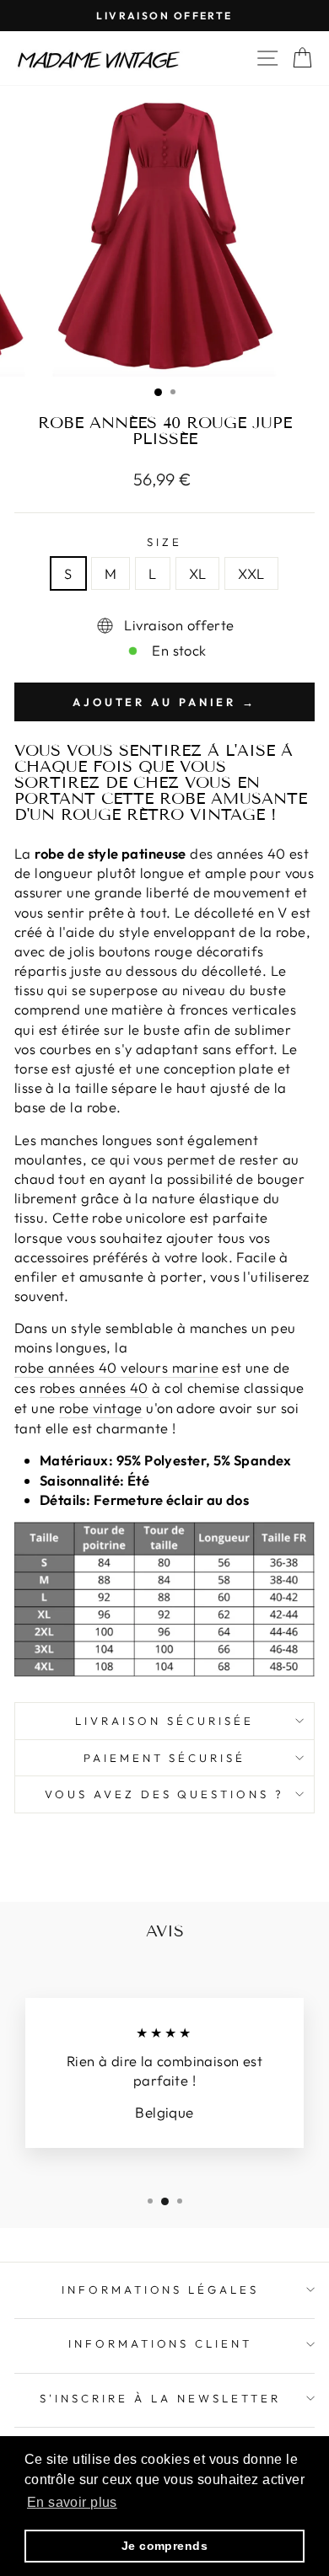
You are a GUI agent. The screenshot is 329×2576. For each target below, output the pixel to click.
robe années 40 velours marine (116, 1367)
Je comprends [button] (164, 2546)
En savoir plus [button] (72, 2502)
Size (164, 542)
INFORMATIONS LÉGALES (161, 2289)
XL (198, 573)
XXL (251, 573)
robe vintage (101, 1408)
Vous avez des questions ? (164, 1794)
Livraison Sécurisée (164, 1721)
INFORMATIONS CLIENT (161, 2343)
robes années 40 (94, 1387)
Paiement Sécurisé (165, 1758)
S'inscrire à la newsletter (160, 2398)
